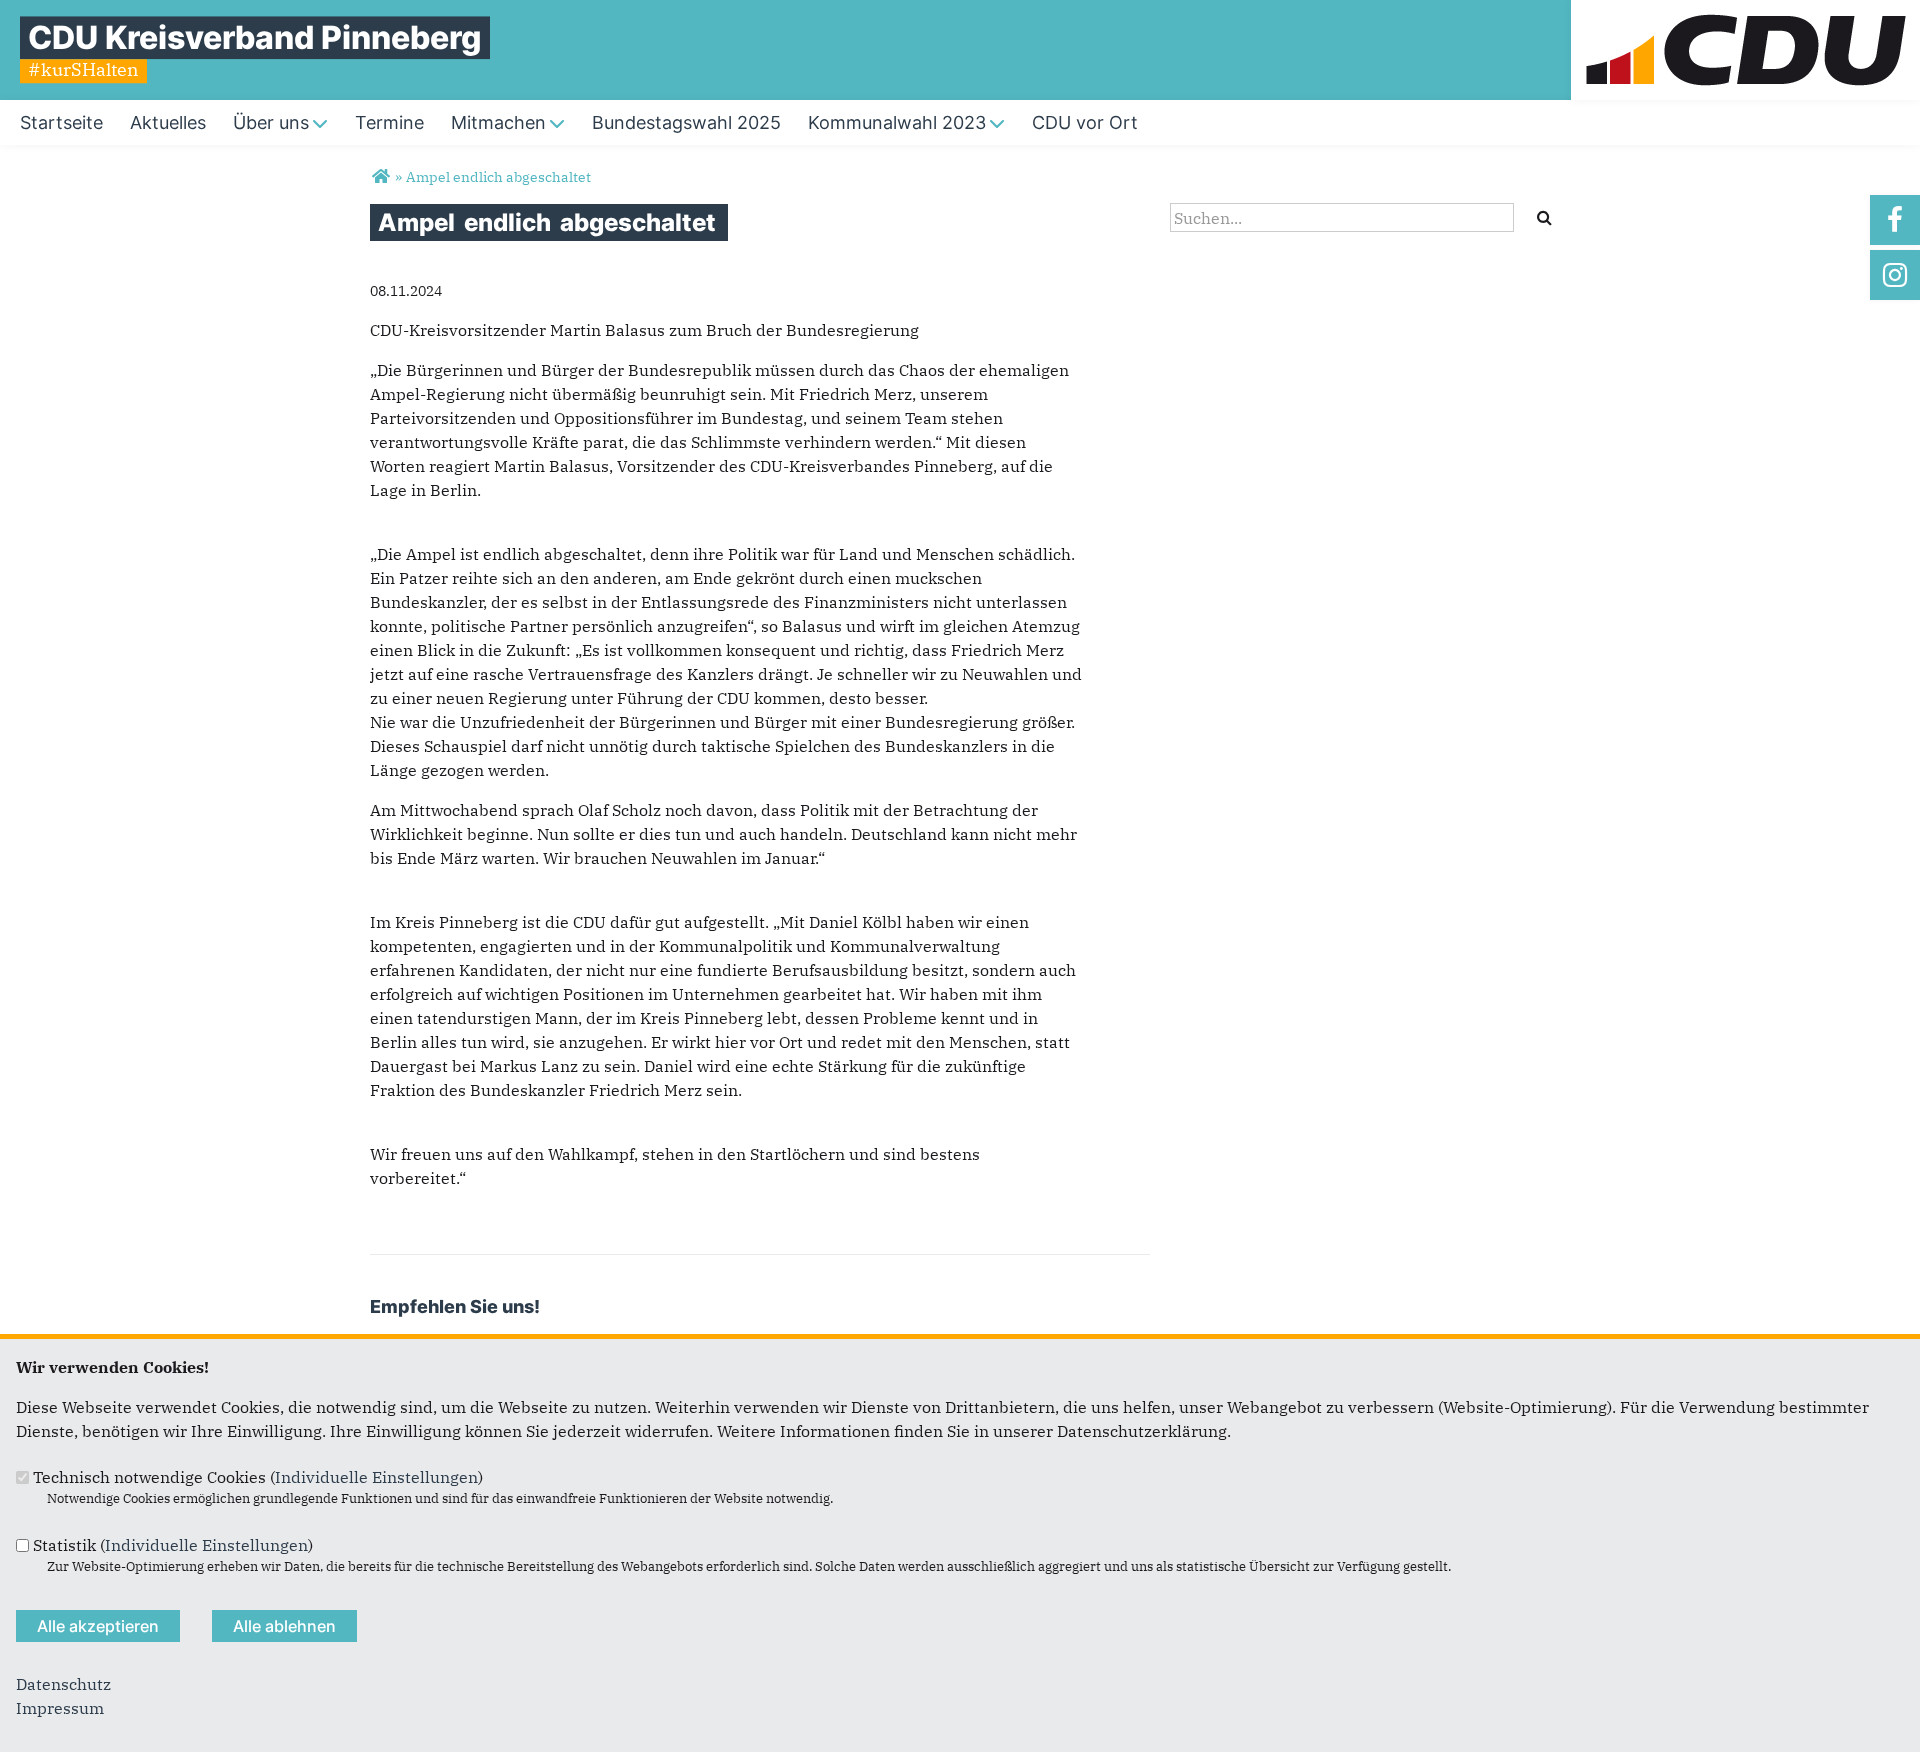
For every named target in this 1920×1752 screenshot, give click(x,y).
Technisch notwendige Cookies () (258, 1477)
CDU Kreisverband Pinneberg (255, 37)
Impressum (60, 1708)
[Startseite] (1745, 12)
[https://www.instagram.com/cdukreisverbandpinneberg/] (1895, 275)
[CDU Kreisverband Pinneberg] (380, 177)
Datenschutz (63, 1684)
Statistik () (173, 1545)
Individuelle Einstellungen (376, 1477)
